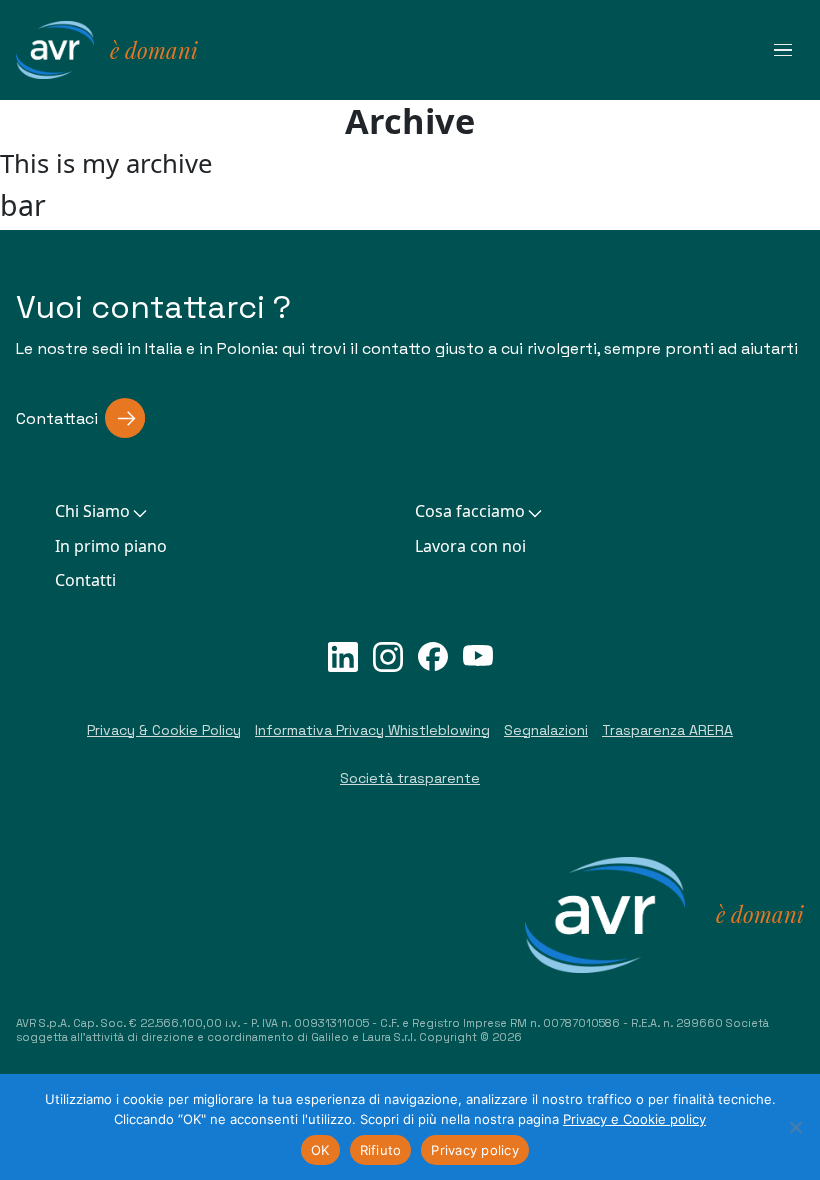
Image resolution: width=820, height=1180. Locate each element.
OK (320, 1150)
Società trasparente (410, 778)
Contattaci (57, 418)
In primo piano (111, 546)
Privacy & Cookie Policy (164, 730)
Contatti (85, 580)
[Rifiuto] (795, 1127)
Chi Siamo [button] (92, 511)
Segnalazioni (546, 730)
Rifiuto (381, 1150)
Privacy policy (475, 1150)
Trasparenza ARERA (667, 730)
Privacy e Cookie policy (634, 1119)
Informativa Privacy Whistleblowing (372, 730)
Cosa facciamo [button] (470, 511)
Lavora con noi (470, 546)
